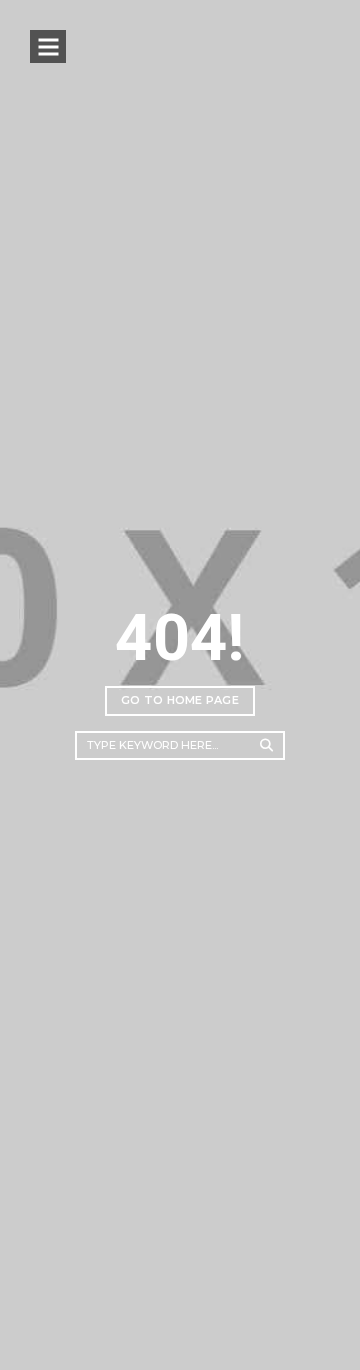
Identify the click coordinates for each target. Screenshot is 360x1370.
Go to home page (180, 700)
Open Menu (48, 46)
